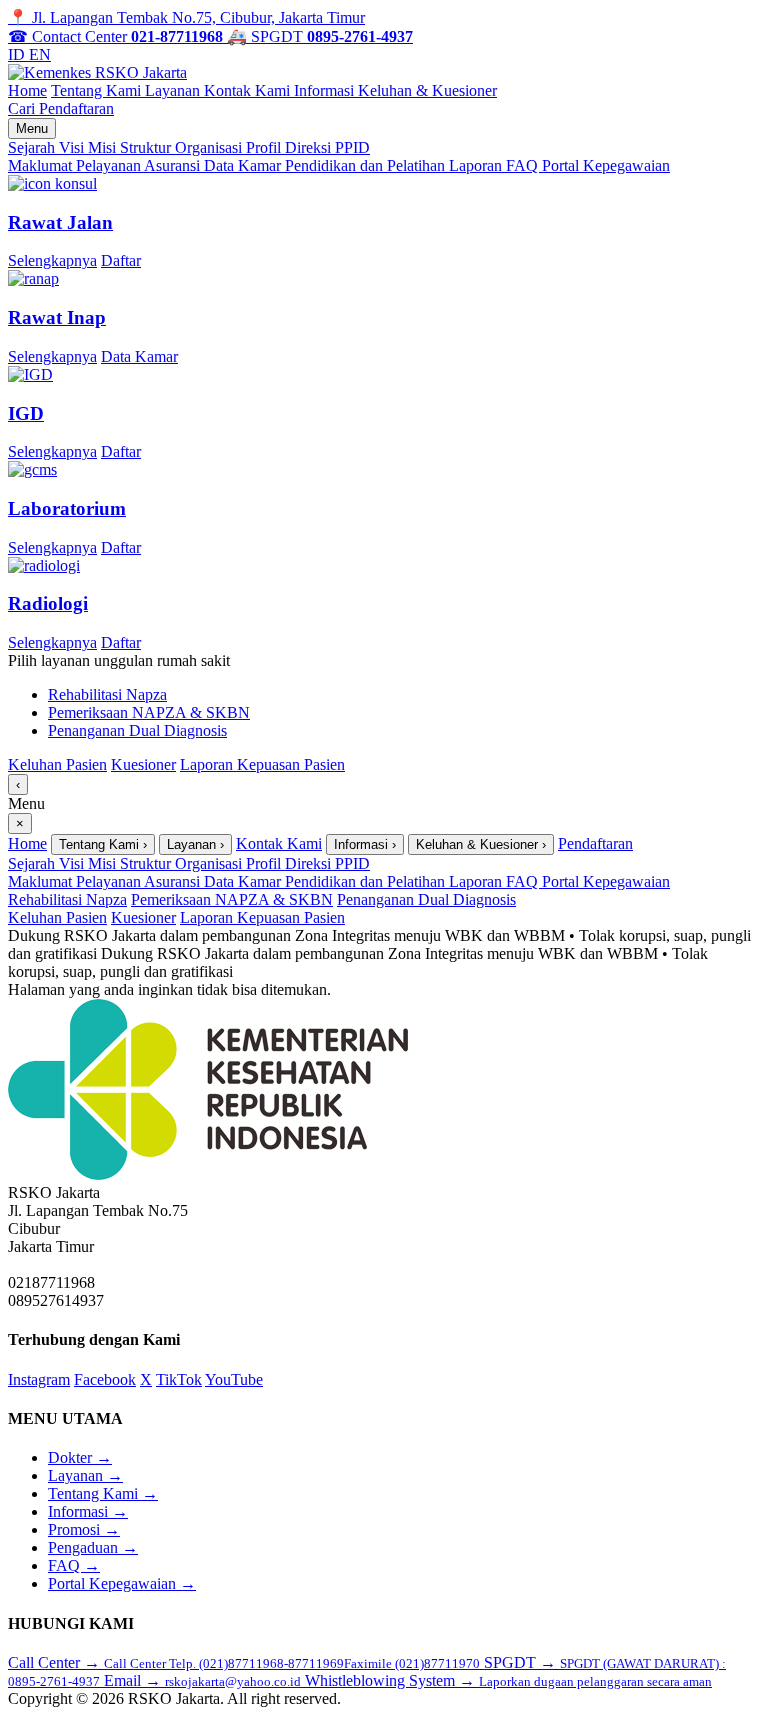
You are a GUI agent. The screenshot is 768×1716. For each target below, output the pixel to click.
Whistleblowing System (508, 1680)
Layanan (174, 90)
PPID (352, 147)
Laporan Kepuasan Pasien (262, 764)
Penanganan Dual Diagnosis (137, 730)
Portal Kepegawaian (606, 165)
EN (40, 54)
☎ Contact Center (115, 36)
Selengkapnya (52, 260)
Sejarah (33, 147)
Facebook (105, 1379)
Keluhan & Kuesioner (427, 90)
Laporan (477, 165)
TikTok (179, 1379)
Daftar (121, 260)
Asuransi (174, 165)
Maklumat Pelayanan (76, 165)
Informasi (326, 90)
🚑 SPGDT (320, 36)
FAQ (524, 165)
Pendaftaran (76, 108)
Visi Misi (89, 147)
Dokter (80, 1457)
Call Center (244, 1662)
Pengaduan (93, 1547)
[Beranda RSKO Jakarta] (97, 72)
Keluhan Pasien (57, 764)
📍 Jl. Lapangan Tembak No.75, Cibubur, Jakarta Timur (186, 17)
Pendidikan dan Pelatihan (367, 165)
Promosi (84, 1529)
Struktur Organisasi (183, 147)
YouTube (234, 1379)
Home (27, 90)
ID (18, 54)
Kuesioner (143, 764)
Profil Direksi (290, 147)
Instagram (39, 1379)
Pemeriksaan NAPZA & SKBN (149, 712)
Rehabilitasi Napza (107, 694)
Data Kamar (244, 165)
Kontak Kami (249, 90)
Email (202, 1680)
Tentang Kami (98, 90)
